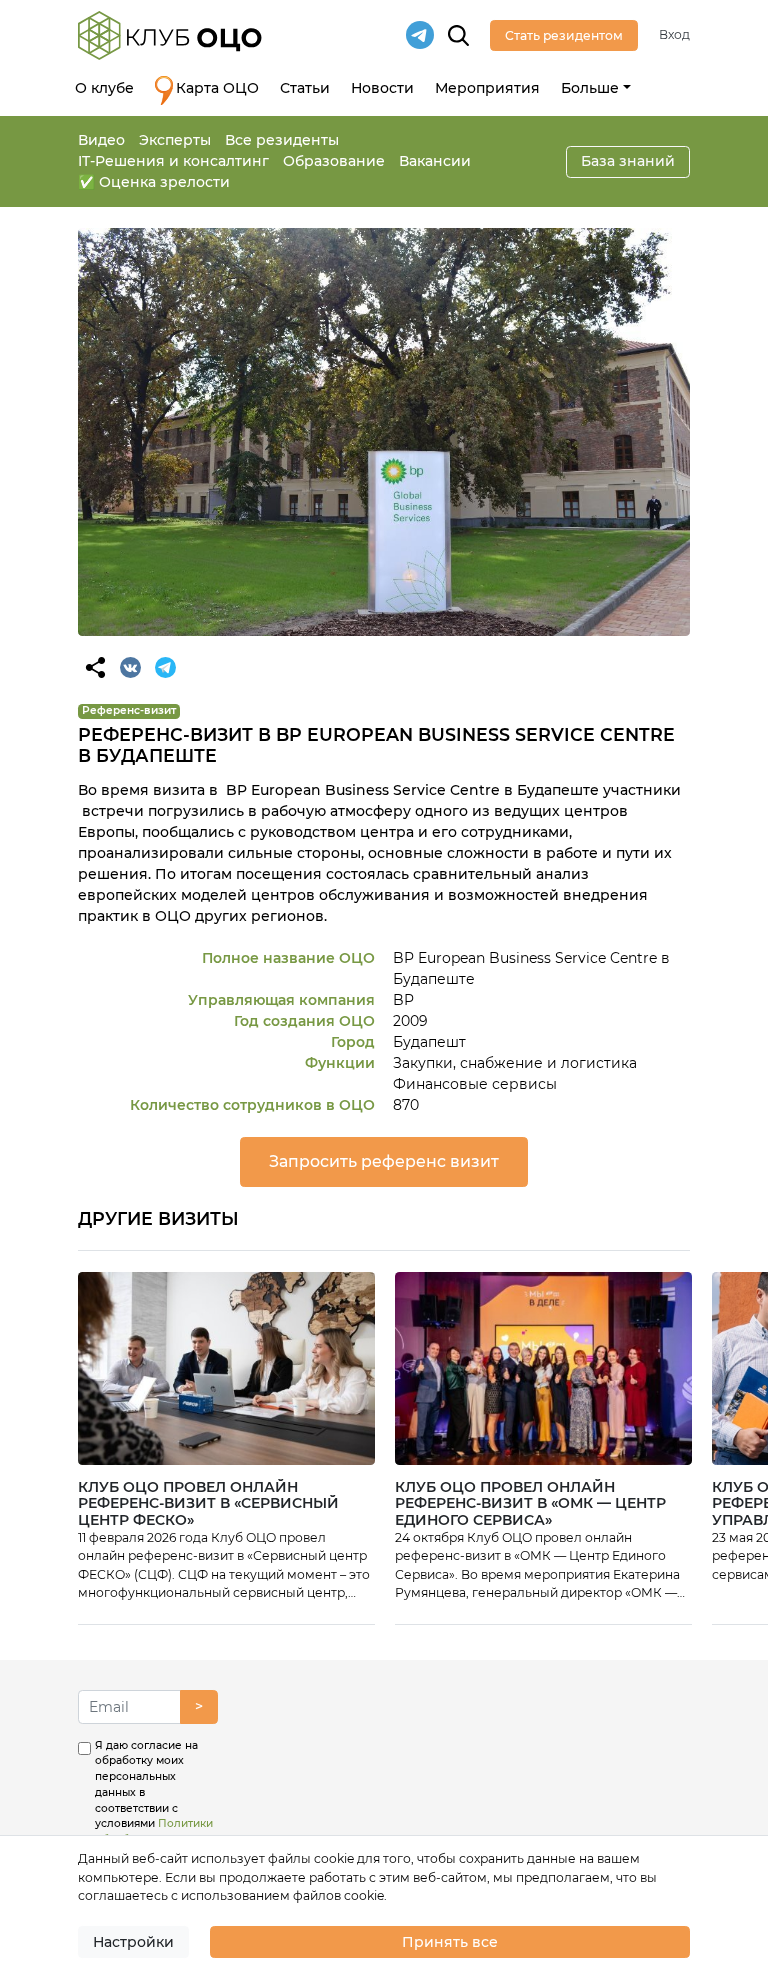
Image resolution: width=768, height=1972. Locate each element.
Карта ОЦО (217, 88)
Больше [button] (590, 88)
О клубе (104, 88)
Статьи (305, 88)
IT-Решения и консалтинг (173, 161)
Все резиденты (282, 140)
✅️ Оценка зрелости (154, 182)
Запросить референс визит (384, 1161)
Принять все (450, 1942)
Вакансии (435, 161)
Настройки (133, 1942)
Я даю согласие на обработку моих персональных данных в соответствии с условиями (154, 1808)
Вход (674, 34)
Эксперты (175, 140)
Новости (382, 88)
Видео (101, 140)
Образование (334, 161)
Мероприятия (487, 88)
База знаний (628, 161)
